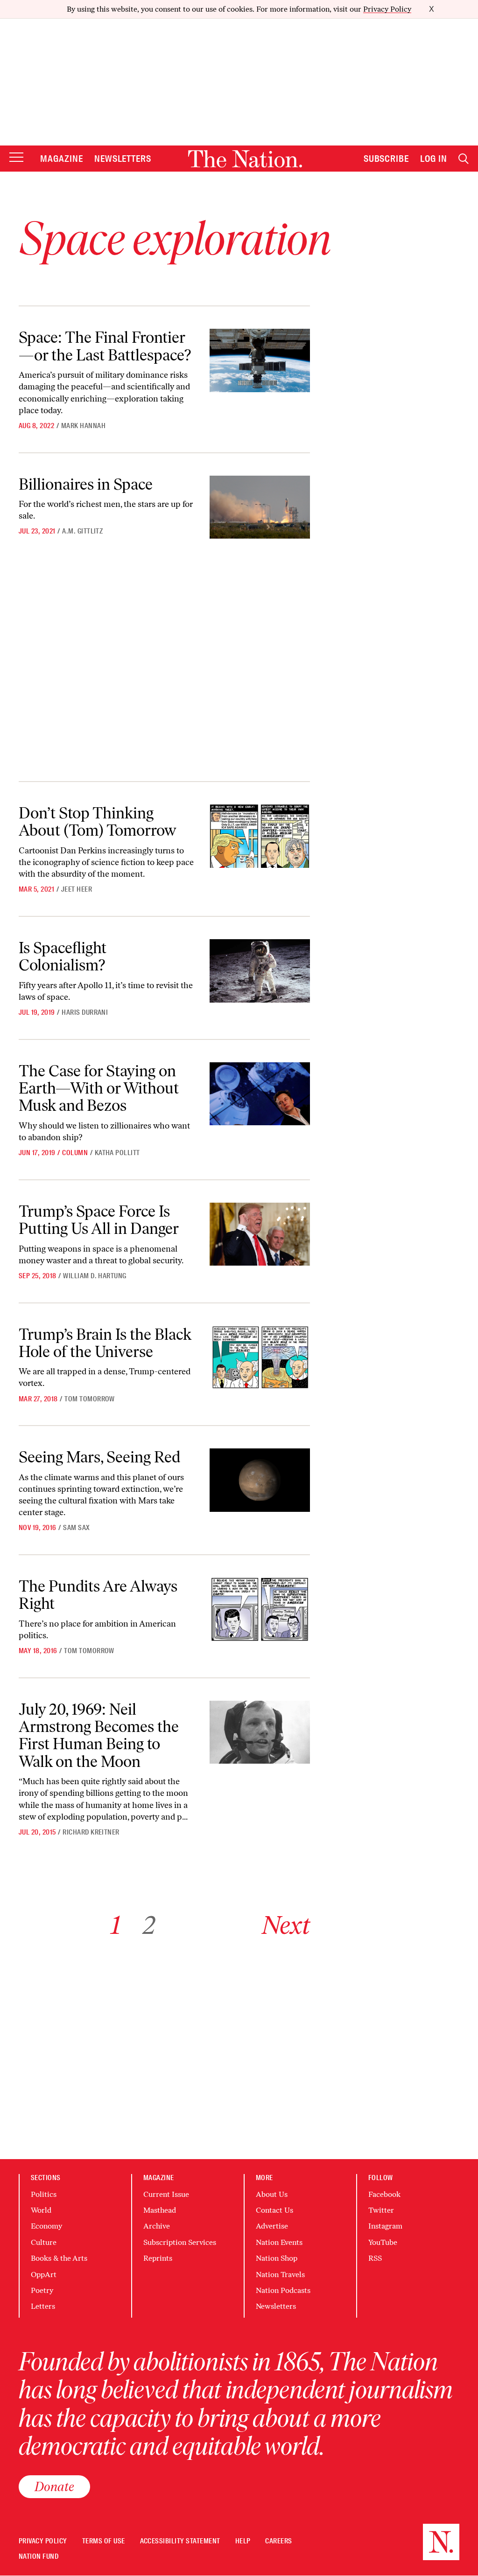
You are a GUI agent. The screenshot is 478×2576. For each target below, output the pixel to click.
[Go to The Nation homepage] (245, 159)
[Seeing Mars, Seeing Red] (260, 1480)
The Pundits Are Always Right (98, 1595)
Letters (43, 2306)
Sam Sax (76, 1528)
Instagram (385, 2226)
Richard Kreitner (91, 1832)
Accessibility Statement (180, 2541)
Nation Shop (277, 2258)
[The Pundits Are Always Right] (260, 1609)
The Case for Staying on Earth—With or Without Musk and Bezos (99, 1088)
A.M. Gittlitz (82, 531)
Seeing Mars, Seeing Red (99, 1457)
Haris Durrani (85, 1012)
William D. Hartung (95, 1276)
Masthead (160, 2210)
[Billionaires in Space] (260, 507)
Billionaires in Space (86, 484)
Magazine (62, 159)
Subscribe (387, 159)
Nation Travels (280, 2275)
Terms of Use (104, 2541)
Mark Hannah (83, 426)
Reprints (158, 2258)
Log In (434, 159)
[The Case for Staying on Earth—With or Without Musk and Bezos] (260, 1094)
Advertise (272, 2226)
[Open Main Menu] (16, 158)
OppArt (44, 2275)
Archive (157, 2226)
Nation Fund (39, 2557)
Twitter (381, 2210)
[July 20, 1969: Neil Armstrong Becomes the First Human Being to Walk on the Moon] (260, 1732)
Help (243, 2541)
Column (75, 1153)
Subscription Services (180, 2242)
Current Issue (166, 2194)
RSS (375, 2258)
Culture (44, 2242)
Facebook (384, 2194)
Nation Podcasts (283, 2290)
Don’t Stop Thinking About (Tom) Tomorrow (98, 821)
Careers (278, 2541)
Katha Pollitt (117, 1153)
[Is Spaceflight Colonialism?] (260, 971)
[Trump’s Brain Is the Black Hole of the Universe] (260, 1357)
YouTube (383, 2242)
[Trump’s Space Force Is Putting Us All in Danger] (260, 1234)
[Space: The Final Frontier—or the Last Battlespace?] (260, 360)
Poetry (42, 2290)
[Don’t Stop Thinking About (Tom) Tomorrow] (260, 836)
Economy (46, 2226)
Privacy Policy (387, 9)
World (41, 2210)
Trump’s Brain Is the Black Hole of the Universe (105, 1343)
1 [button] (116, 1925)
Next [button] (286, 1925)
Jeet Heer (77, 889)
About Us (272, 2194)
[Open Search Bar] (464, 159)
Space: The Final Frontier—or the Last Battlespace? (105, 346)
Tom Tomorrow (90, 1399)
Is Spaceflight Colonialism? (63, 956)
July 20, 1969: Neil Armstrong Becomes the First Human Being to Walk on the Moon (99, 1735)
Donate (54, 2486)
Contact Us (274, 2210)
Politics (44, 2194)
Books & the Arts (59, 2258)
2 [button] (149, 1925)
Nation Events (279, 2242)
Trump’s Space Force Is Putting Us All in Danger (99, 1220)
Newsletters (123, 159)
